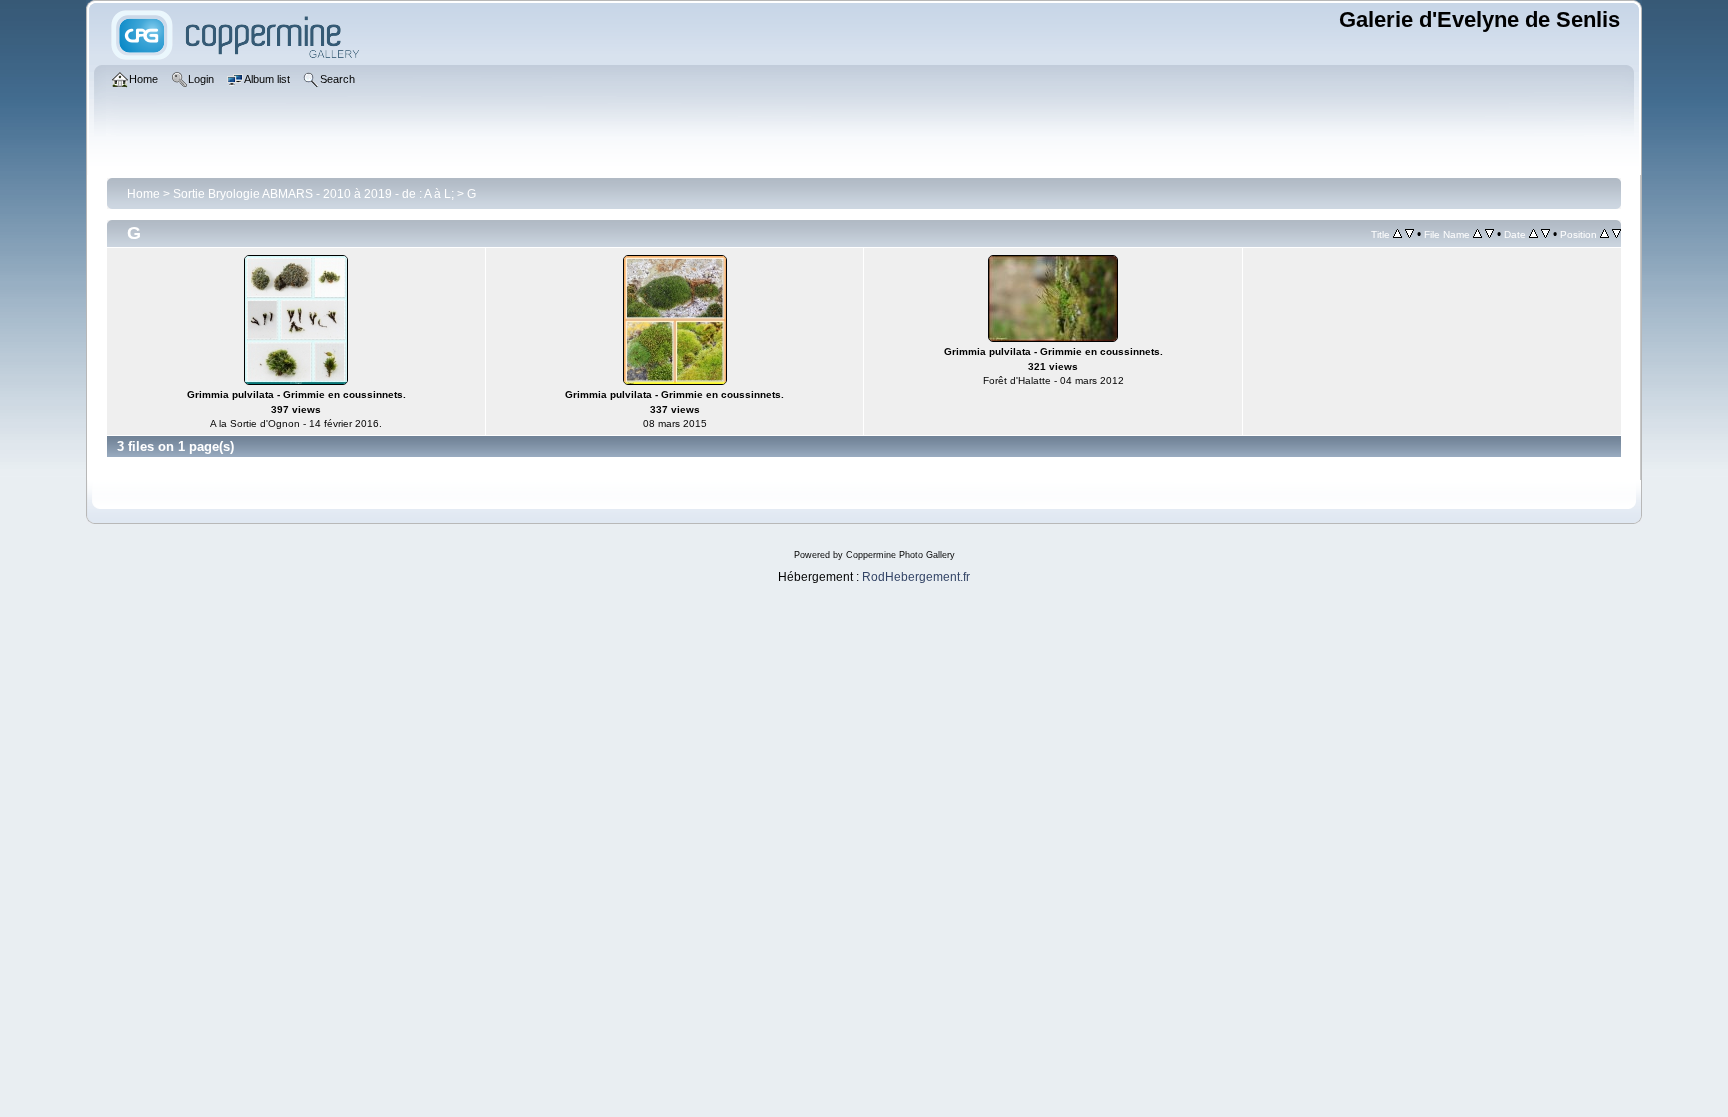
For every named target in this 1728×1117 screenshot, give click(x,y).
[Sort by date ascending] (1533, 234)
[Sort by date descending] (1545, 234)
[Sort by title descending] (1409, 234)
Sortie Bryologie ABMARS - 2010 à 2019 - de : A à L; (313, 194)
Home (143, 194)
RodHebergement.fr (916, 577)
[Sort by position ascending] (1604, 234)
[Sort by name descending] (1489, 234)
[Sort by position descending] (1616, 234)
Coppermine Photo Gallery (900, 555)
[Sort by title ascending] (1397, 234)
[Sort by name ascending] (1477, 234)
